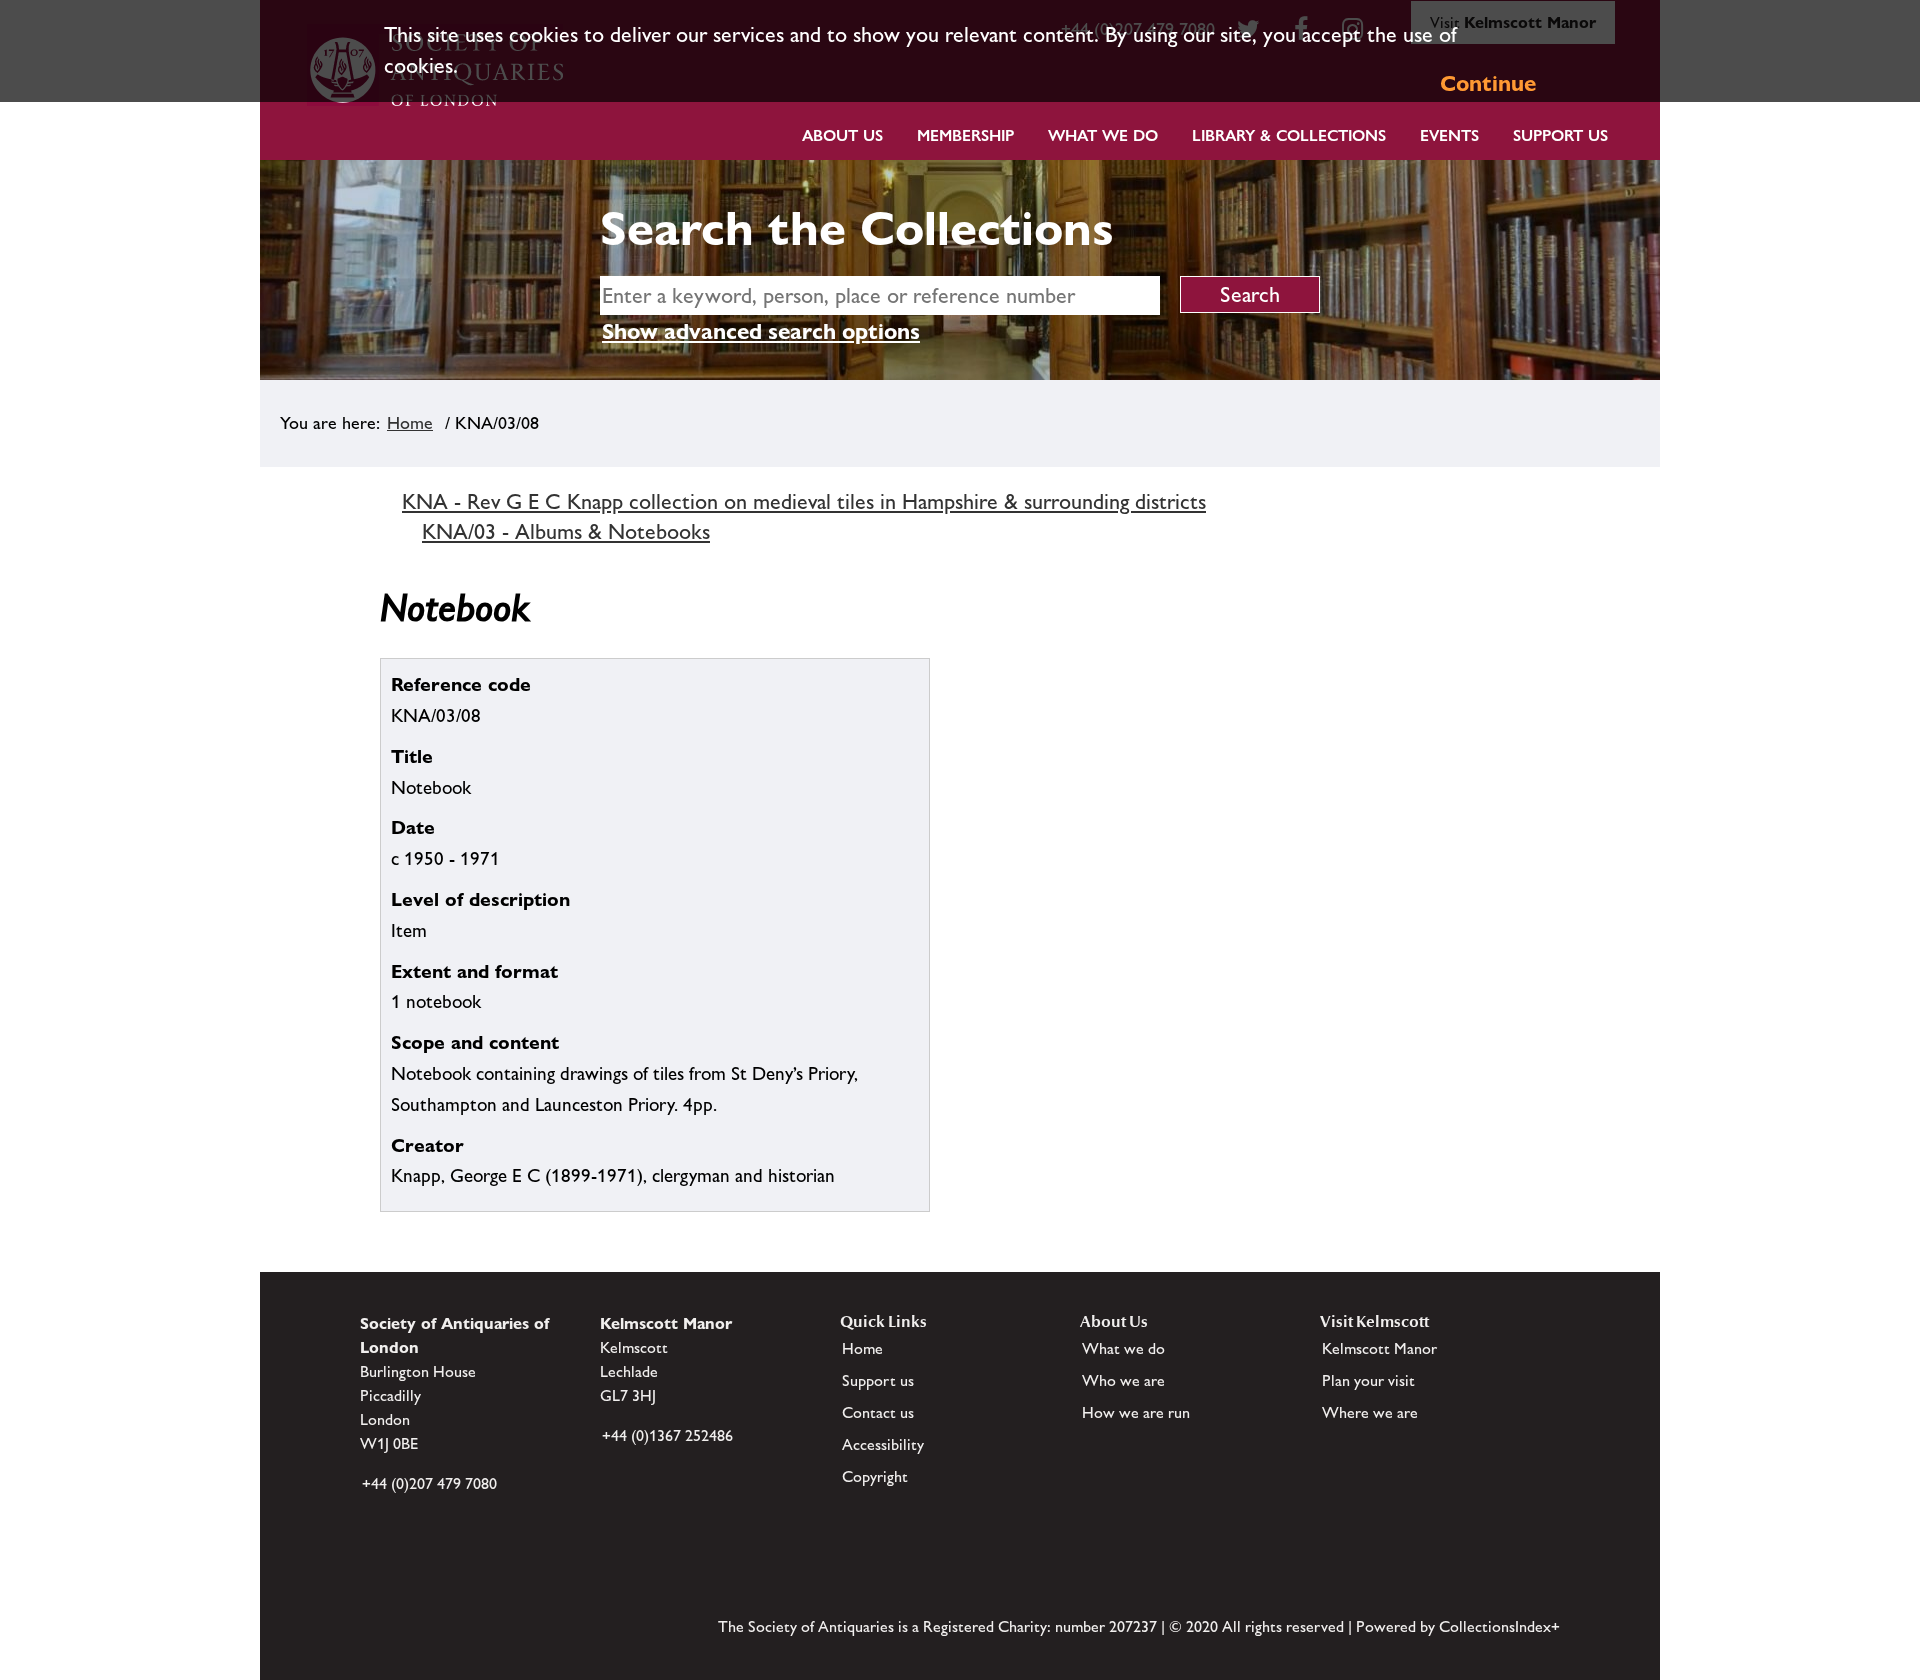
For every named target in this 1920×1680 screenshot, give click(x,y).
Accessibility (883, 1444)
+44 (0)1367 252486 (667, 1435)
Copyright (875, 1476)
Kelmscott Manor (1379, 1348)
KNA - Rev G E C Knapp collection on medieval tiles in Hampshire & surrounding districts (804, 501)
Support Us (1560, 135)
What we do (1103, 135)
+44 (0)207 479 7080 (429, 1483)
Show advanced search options (761, 331)
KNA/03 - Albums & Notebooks (566, 531)
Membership (965, 135)
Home (410, 423)
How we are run (1136, 1412)
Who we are (1123, 1380)
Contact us (878, 1412)
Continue (1488, 83)
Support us (878, 1380)
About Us (842, 135)
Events (1449, 135)
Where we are (1370, 1412)
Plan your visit (1368, 1380)
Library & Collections (1289, 135)
